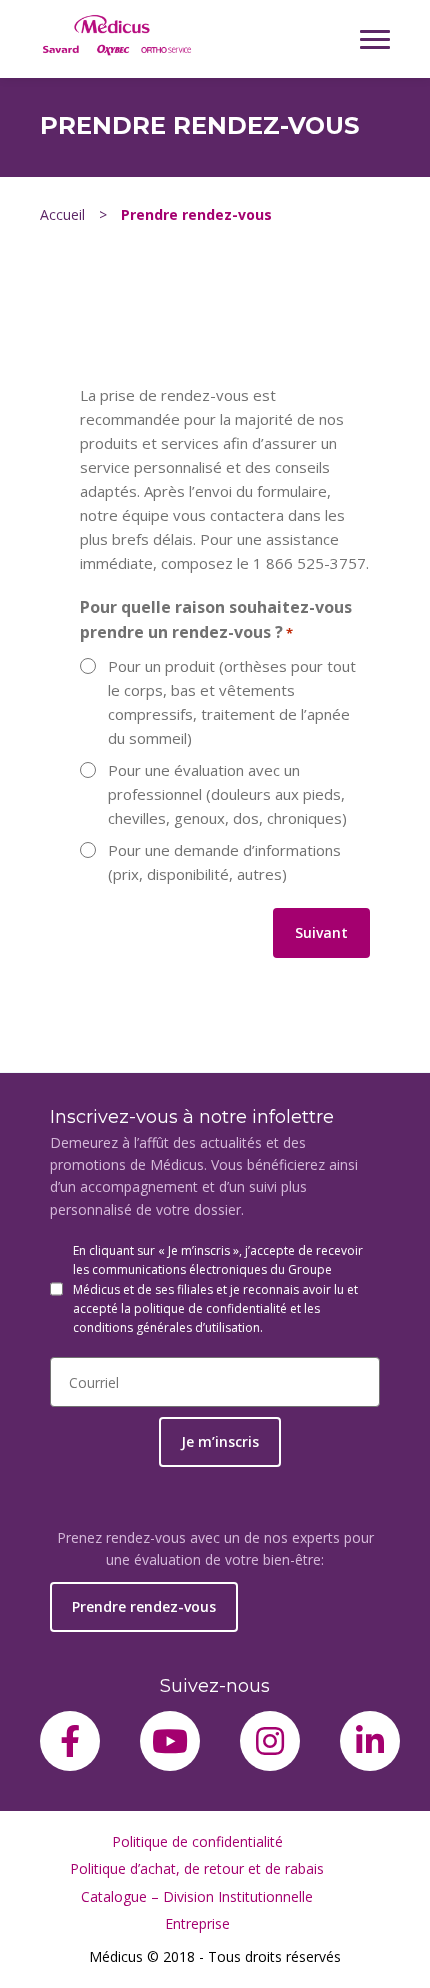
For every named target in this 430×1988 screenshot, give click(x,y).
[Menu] (375, 39)
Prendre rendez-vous (144, 1606)
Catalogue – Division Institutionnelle (197, 1896)
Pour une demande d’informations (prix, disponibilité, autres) (224, 862)
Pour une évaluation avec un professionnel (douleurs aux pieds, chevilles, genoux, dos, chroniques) (227, 794)
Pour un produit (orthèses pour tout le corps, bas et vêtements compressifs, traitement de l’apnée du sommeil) (232, 702)
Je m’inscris (220, 1441)
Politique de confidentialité (197, 1841)
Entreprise (197, 1923)
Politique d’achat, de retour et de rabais (197, 1868)
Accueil (62, 214)
